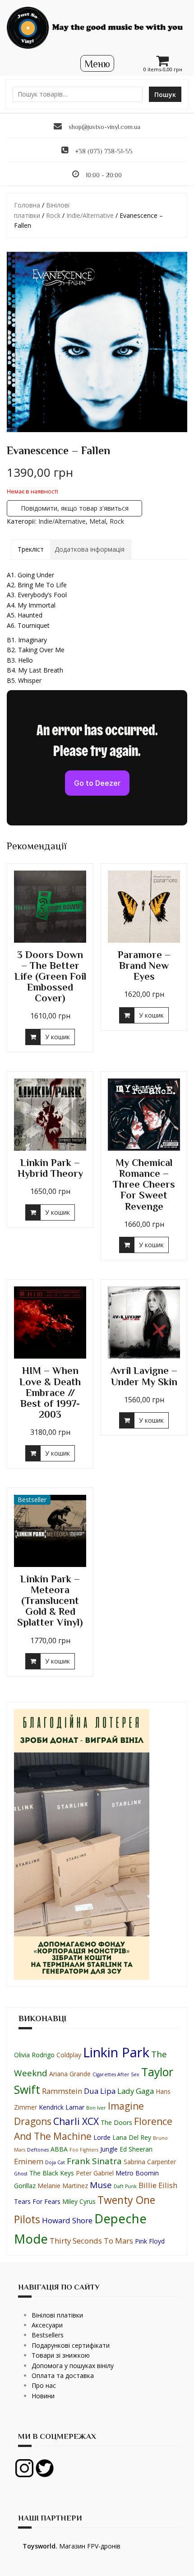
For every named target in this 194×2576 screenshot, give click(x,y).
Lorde (102, 2137)
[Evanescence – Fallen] (97, 342)
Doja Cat (55, 2162)
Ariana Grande (70, 2074)
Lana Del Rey (132, 2137)
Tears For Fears (37, 2201)
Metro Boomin (137, 2173)
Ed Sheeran (136, 2149)
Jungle (109, 2149)
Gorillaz (25, 2186)
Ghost (21, 2174)
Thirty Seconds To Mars (91, 2241)
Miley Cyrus (79, 2201)
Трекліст (31, 549)
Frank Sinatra (94, 2161)
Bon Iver (96, 2108)
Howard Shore (67, 2220)
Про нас (44, 2385)
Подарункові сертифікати (71, 2345)
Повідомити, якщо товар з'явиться (75, 508)
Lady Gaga (136, 2091)
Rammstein (62, 2091)
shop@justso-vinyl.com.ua (104, 127)
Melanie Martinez (63, 2186)
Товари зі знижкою (61, 2355)
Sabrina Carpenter (150, 2162)
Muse (101, 2185)
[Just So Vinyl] (97, 27)
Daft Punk (125, 2186)
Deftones (38, 2150)
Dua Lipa (100, 2091)
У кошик (58, 1037)
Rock (53, 215)
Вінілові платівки (57, 2315)
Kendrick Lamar (62, 2107)
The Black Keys (52, 2173)
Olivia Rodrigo (34, 2055)
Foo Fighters (84, 2150)
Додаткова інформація (90, 549)
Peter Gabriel (95, 2173)
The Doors (116, 2122)
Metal (98, 521)
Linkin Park (116, 2052)
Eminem (29, 2161)
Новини (43, 2396)
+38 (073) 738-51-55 (104, 151)
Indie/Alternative (90, 215)
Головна (27, 205)
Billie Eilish (158, 2185)
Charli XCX (76, 2121)
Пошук (165, 94)
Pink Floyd (150, 2241)
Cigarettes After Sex (116, 2074)
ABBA (59, 2149)
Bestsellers (48, 2335)
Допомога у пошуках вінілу (73, 2366)
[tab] (31, 549)
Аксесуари (47, 2325)
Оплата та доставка (63, 2376)
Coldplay (69, 2055)
